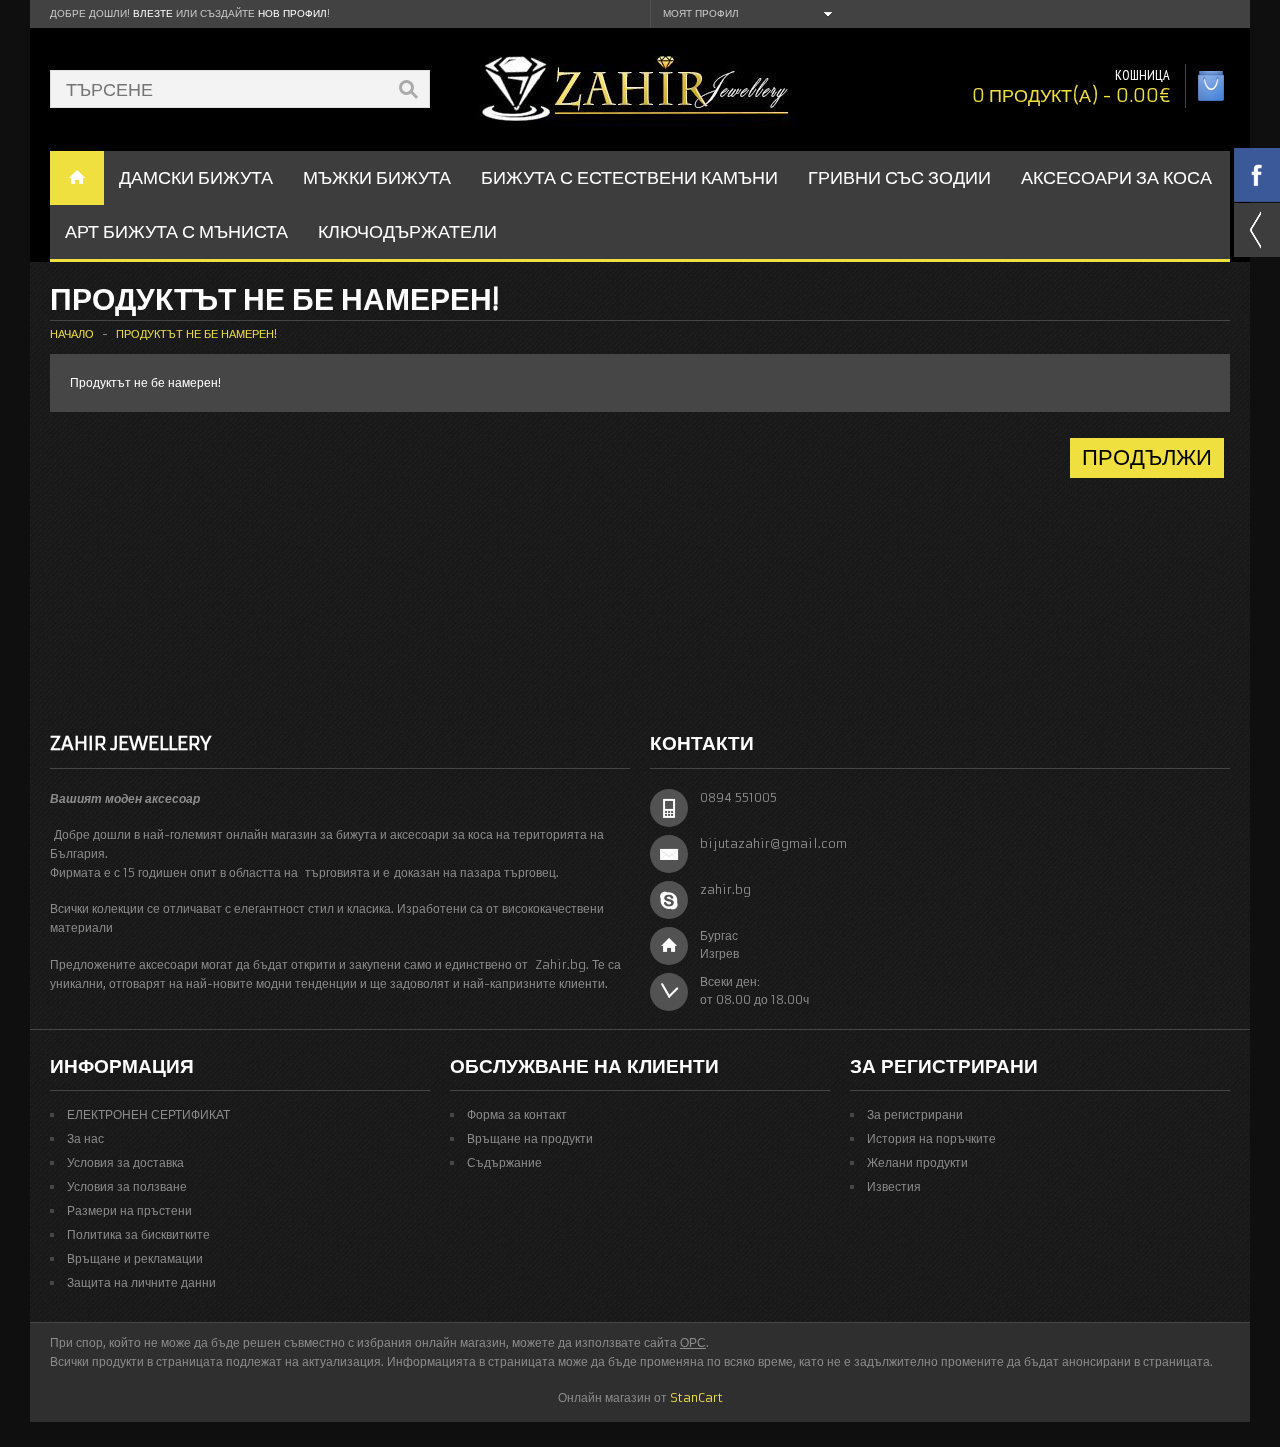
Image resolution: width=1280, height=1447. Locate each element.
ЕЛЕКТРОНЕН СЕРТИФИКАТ (148, 1114)
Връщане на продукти (530, 1138)
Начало (72, 334)
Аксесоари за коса (1116, 177)
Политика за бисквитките (138, 1234)
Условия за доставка (125, 1162)
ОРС (693, 1342)
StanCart (696, 1397)
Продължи (1147, 457)
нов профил (292, 13)
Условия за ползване (127, 1186)
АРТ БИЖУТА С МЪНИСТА (176, 231)
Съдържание (504, 1162)
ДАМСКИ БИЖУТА (196, 177)
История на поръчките (931, 1138)
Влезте (153, 13)
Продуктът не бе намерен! (196, 334)
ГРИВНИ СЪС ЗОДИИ (899, 177)
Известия (894, 1186)
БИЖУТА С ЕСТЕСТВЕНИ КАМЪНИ (629, 177)
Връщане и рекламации (135, 1258)
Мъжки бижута (377, 177)
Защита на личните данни (141, 1282)
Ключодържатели (407, 231)
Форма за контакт (517, 1114)
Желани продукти (917, 1162)
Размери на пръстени (129, 1210)
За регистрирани (915, 1114)
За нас (85, 1138)
